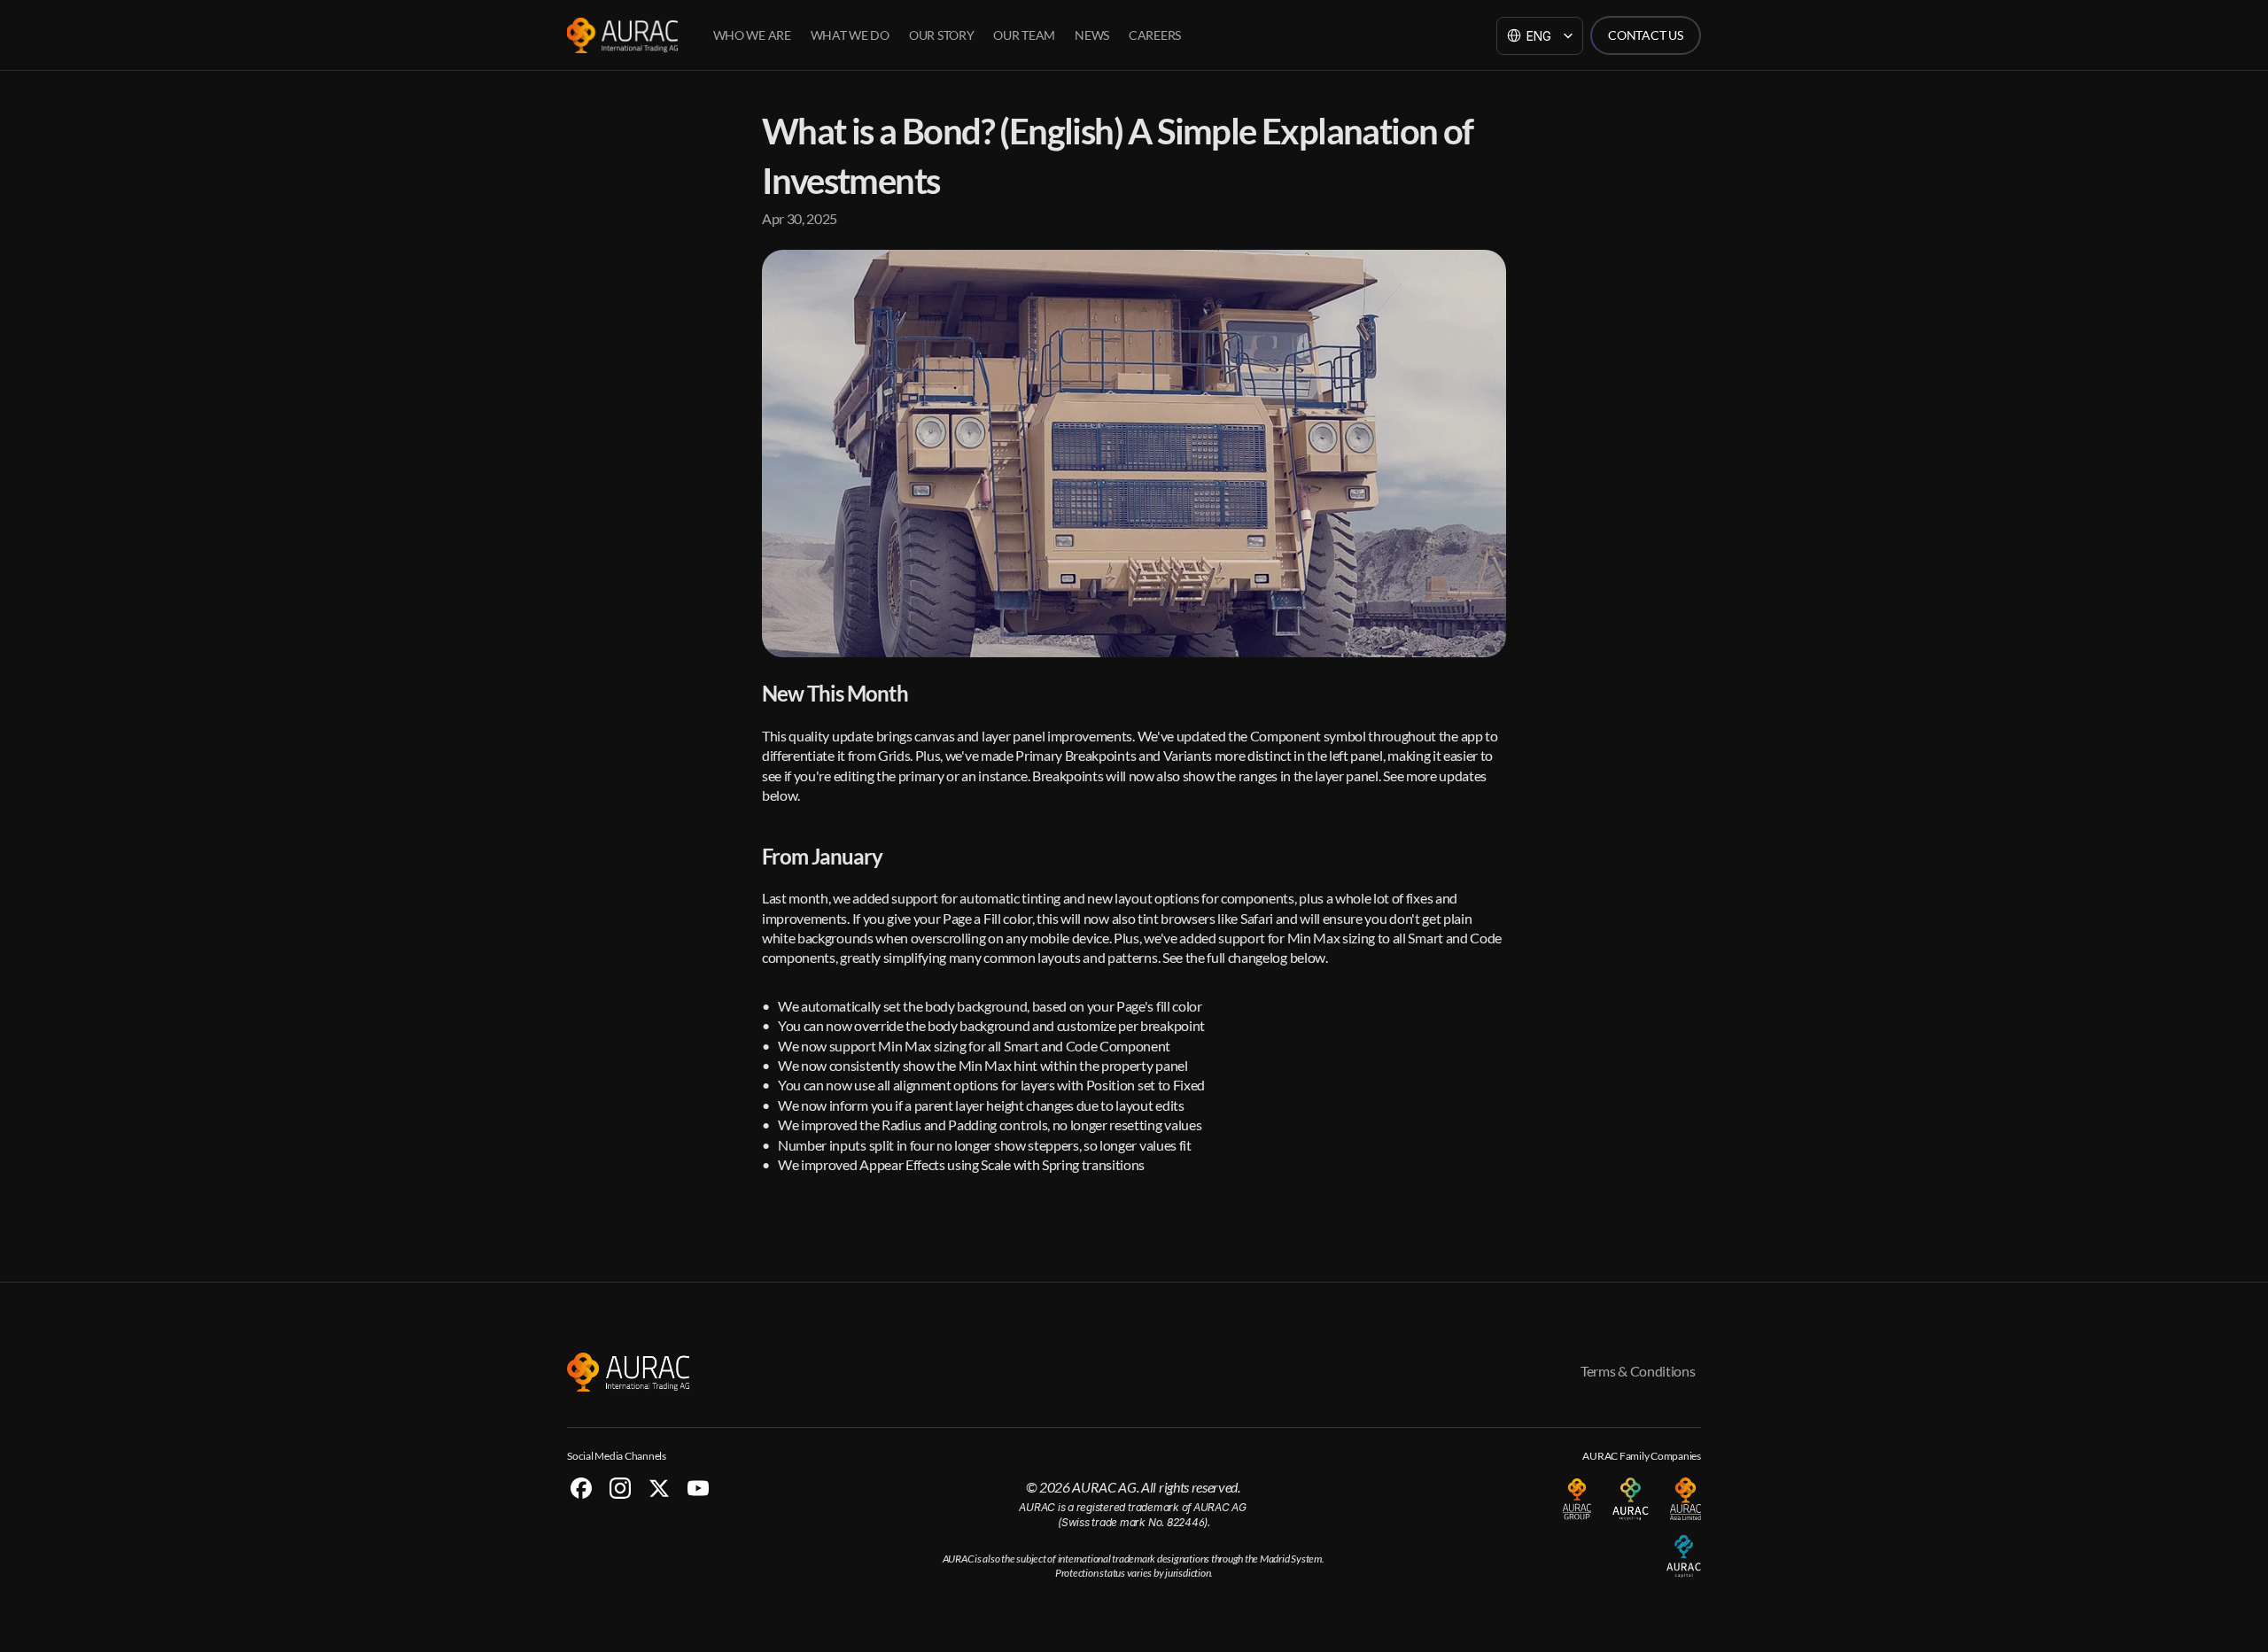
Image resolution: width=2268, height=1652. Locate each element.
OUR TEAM (1024, 35)
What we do (850, 35)
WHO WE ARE (752, 35)
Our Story (941, 35)
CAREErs (1155, 35)
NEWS (1092, 35)
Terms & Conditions (1638, 1371)
